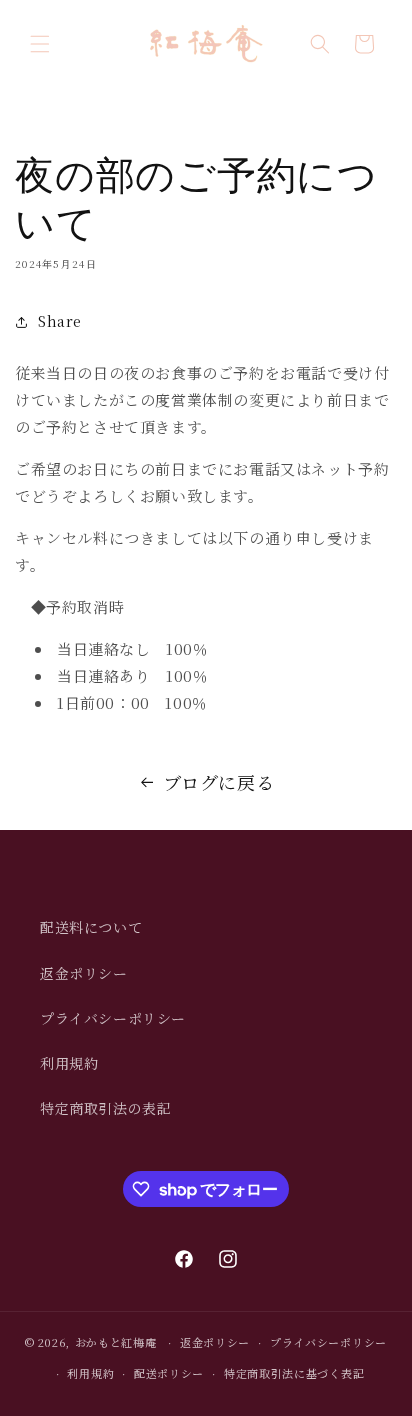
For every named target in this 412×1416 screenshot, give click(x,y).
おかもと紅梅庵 (116, 1342)
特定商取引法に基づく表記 (294, 1373)
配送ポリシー (169, 1373)
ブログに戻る (219, 782)
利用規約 (69, 1063)
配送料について (91, 927)
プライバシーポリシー (113, 1018)
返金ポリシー (84, 973)
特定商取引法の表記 (105, 1108)
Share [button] (60, 321)
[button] (40, 44)
